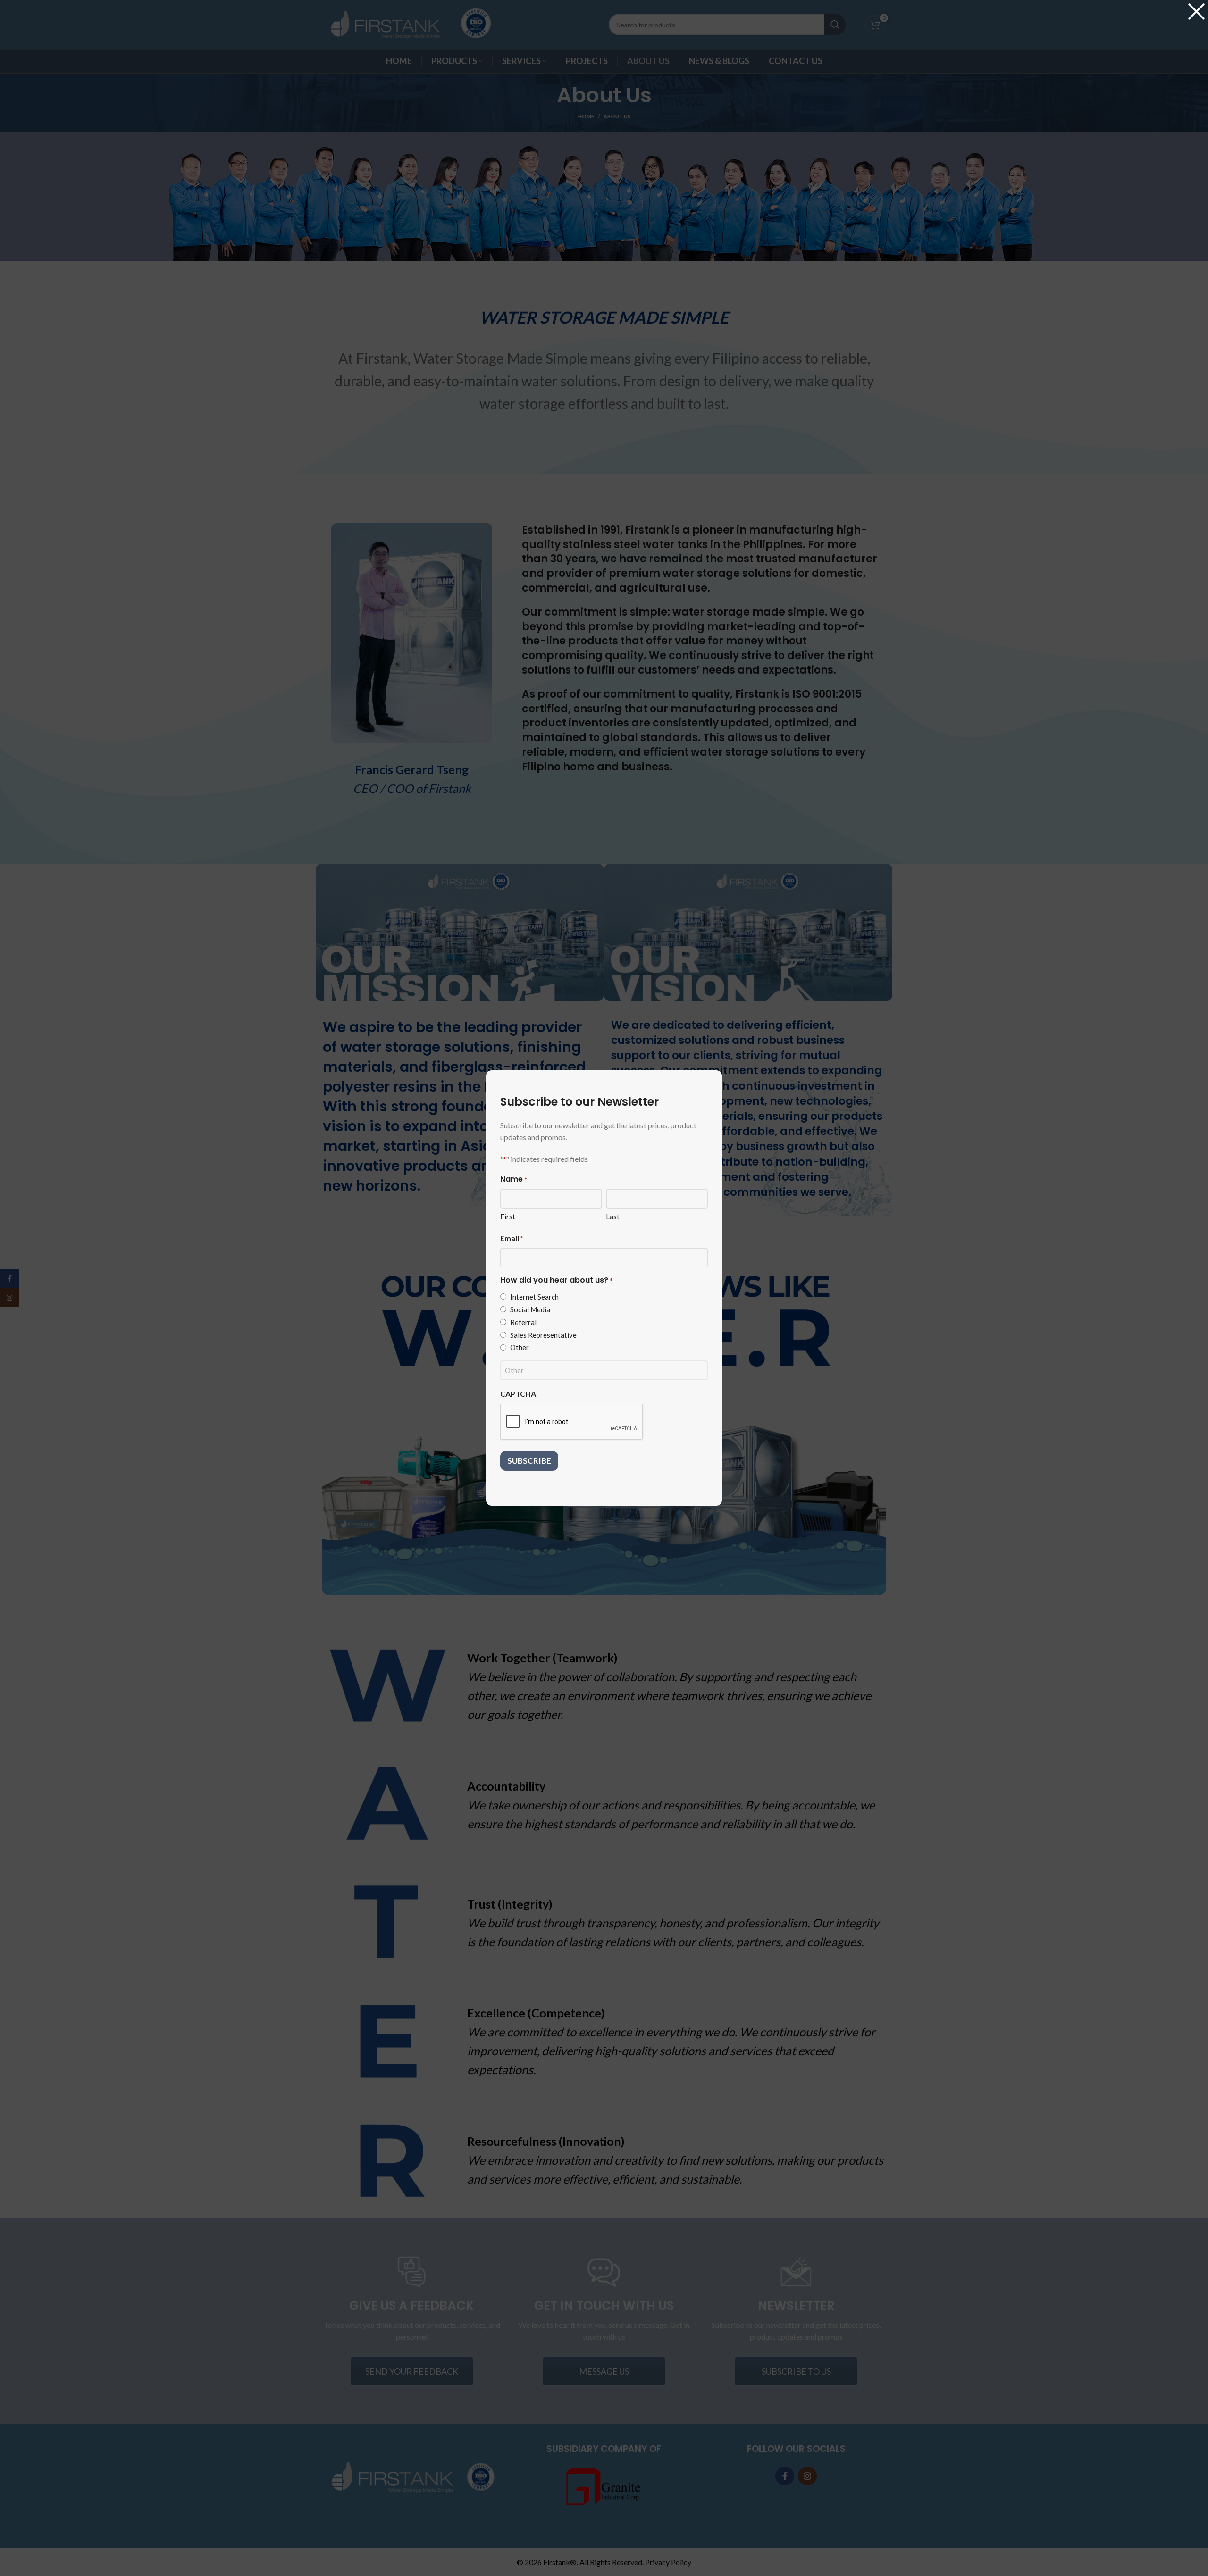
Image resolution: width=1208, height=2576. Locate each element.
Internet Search (534, 1297)
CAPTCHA (518, 1394)
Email (512, 1238)
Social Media (530, 1309)
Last (613, 1217)
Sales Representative (543, 1335)
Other (520, 1347)
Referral (523, 1322)
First (508, 1217)
